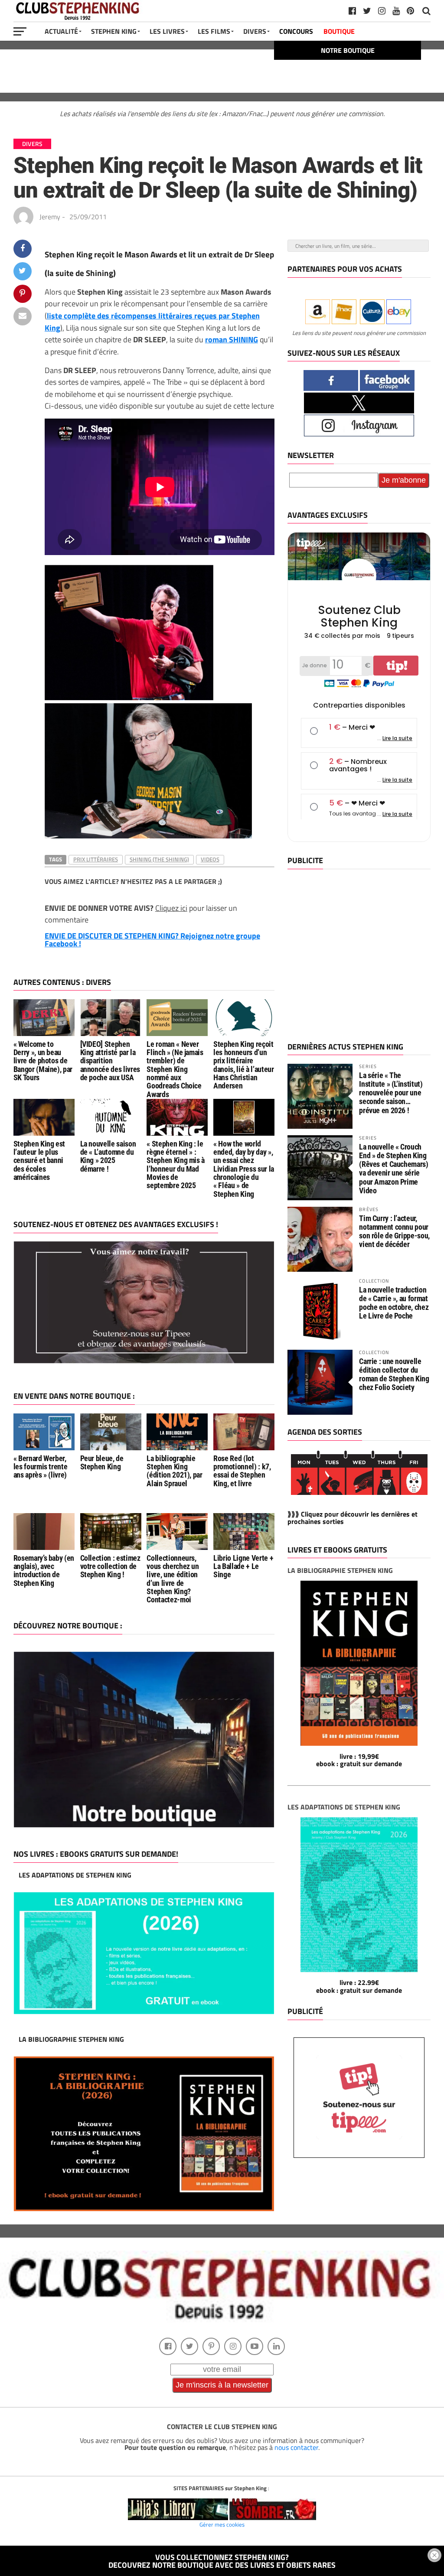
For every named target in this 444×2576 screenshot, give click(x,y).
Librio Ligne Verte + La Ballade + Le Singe (243, 1567)
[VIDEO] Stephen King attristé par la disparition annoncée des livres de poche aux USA (110, 1061)
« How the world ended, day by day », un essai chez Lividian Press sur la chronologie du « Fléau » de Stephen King (244, 1169)
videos (210, 859)
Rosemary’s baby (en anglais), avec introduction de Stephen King (44, 1571)
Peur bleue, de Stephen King (102, 1463)
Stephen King (114, 31)
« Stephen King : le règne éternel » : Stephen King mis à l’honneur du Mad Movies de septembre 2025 (176, 1165)
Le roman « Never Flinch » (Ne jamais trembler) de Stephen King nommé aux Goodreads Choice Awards (175, 1069)
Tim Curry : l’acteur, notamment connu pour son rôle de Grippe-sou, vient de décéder (394, 1231)
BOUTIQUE (339, 31)
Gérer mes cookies (222, 2524)
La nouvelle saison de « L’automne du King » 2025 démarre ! (108, 1156)
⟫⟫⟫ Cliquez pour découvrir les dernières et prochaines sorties (353, 1518)
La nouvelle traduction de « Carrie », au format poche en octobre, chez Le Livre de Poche (394, 1303)
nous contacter (296, 2447)
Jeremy (50, 217)
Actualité (61, 31)
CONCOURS (296, 31)
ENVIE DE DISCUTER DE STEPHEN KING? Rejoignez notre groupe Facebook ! (152, 940)
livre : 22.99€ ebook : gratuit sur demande (359, 1986)
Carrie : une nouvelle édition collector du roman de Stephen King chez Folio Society (394, 1374)
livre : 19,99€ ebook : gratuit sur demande (359, 1760)
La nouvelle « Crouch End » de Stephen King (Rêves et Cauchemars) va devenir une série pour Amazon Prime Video (393, 1169)
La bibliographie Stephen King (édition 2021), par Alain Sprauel (174, 1471)
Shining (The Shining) (159, 859)
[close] (434, 2555)
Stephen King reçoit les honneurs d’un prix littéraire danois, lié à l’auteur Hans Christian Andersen (243, 1065)
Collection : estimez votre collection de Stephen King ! (110, 1567)
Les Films (214, 31)
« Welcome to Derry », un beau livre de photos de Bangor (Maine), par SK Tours (43, 1061)
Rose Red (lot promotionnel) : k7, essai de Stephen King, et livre (242, 1471)
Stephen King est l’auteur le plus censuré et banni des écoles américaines (39, 1161)
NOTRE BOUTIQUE (348, 50)
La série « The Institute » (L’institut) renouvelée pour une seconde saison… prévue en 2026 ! (391, 1093)
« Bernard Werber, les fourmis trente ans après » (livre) (41, 1467)
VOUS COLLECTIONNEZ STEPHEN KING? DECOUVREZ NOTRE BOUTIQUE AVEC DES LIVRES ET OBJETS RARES (222, 2561)
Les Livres (167, 31)
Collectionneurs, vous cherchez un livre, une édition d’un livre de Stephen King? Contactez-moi (173, 1579)
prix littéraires (96, 859)
